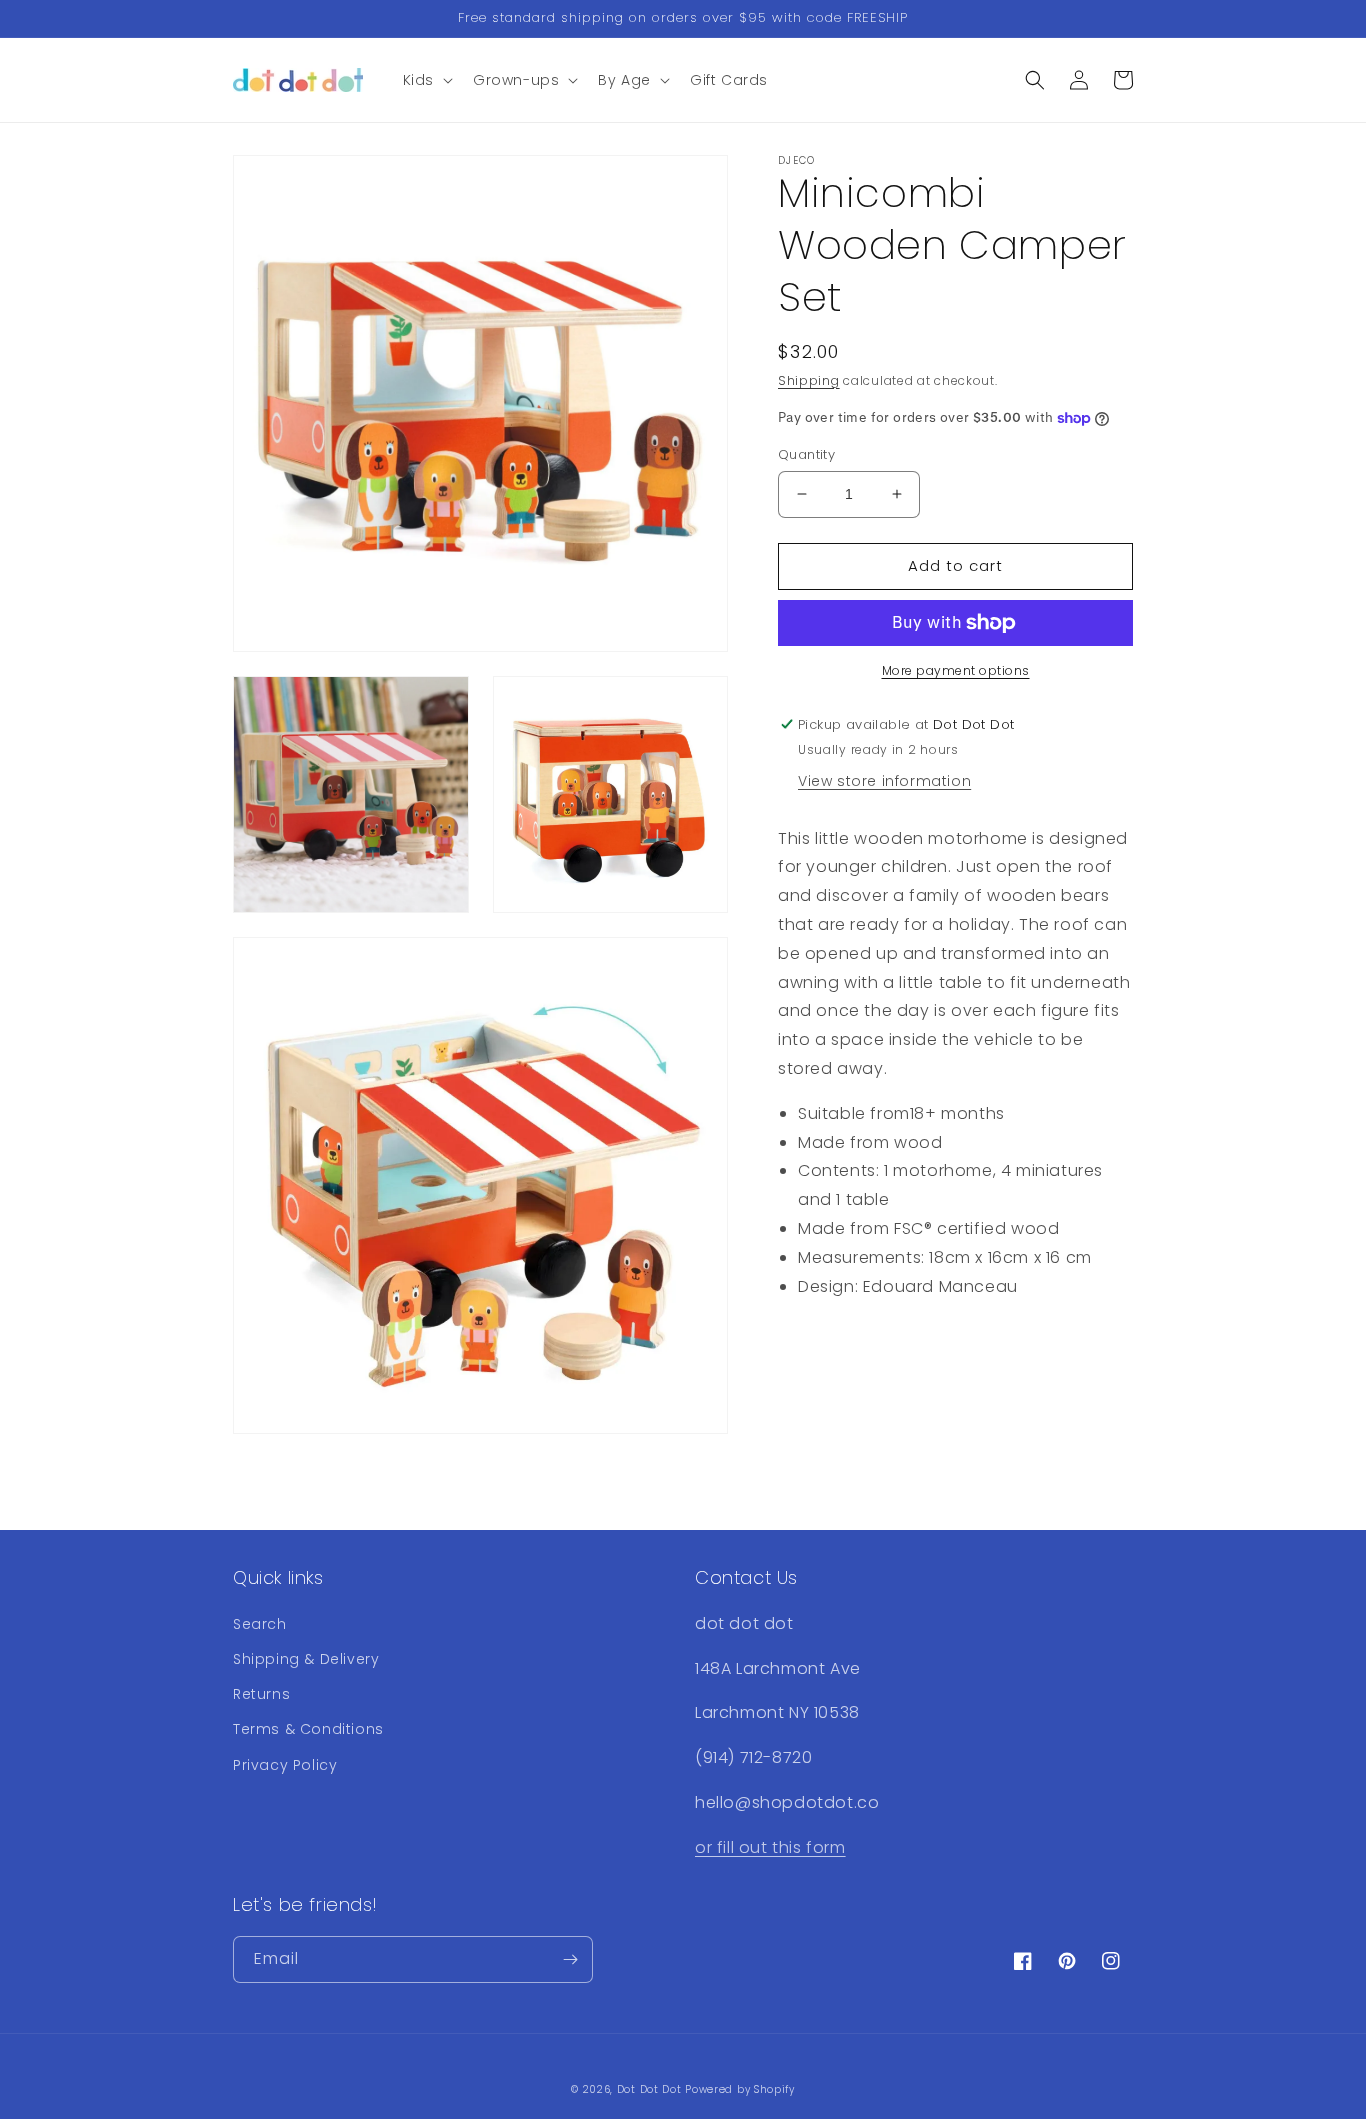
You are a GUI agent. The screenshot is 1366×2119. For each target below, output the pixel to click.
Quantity (806, 454)
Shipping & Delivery (306, 1659)
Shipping (809, 380)
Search (260, 1624)
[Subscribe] (570, 1959)
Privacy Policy (285, 1765)
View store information (884, 781)
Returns (261, 1694)
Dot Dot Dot (649, 2089)
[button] (426, 80)
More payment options (956, 670)
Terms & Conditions (308, 1729)
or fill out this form (770, 1847)
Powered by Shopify (740, 2089)
